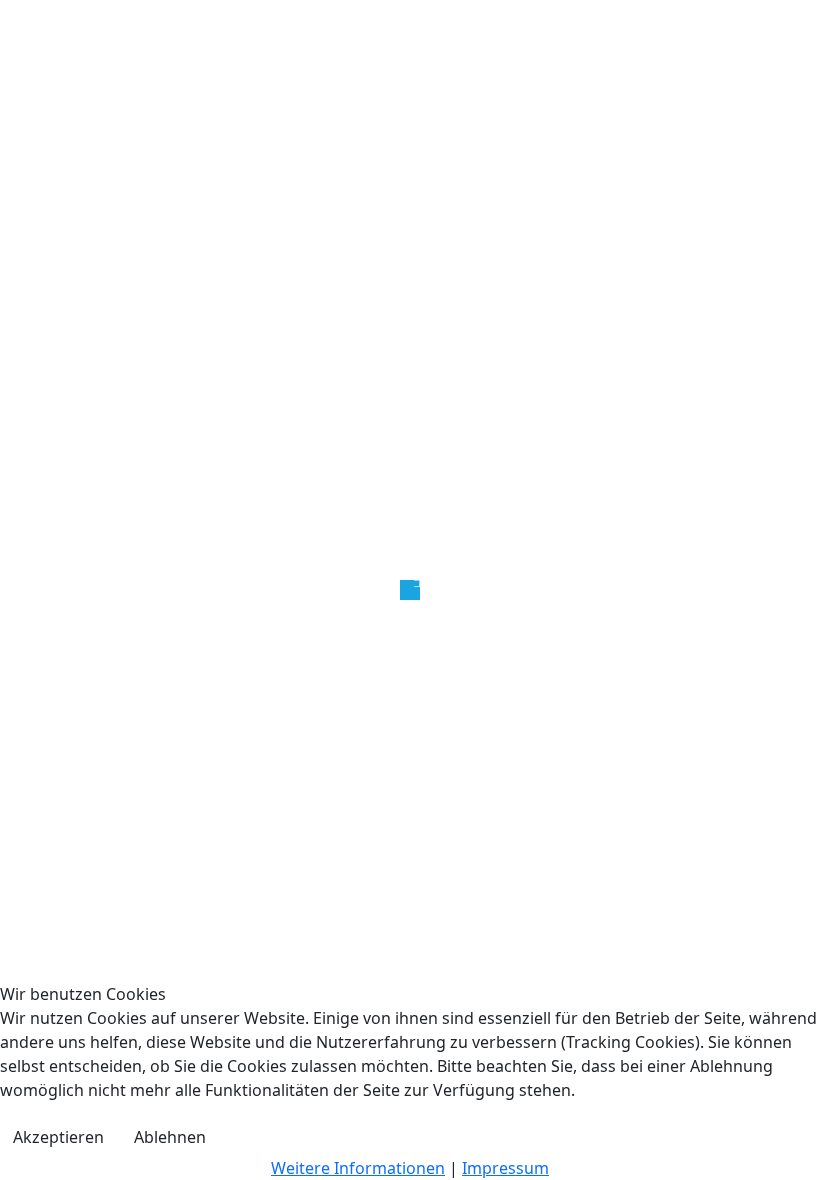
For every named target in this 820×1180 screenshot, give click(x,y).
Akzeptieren (58, 1137)
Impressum (505, 1168)
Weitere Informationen (358, 1168)
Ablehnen (170, 1137)
